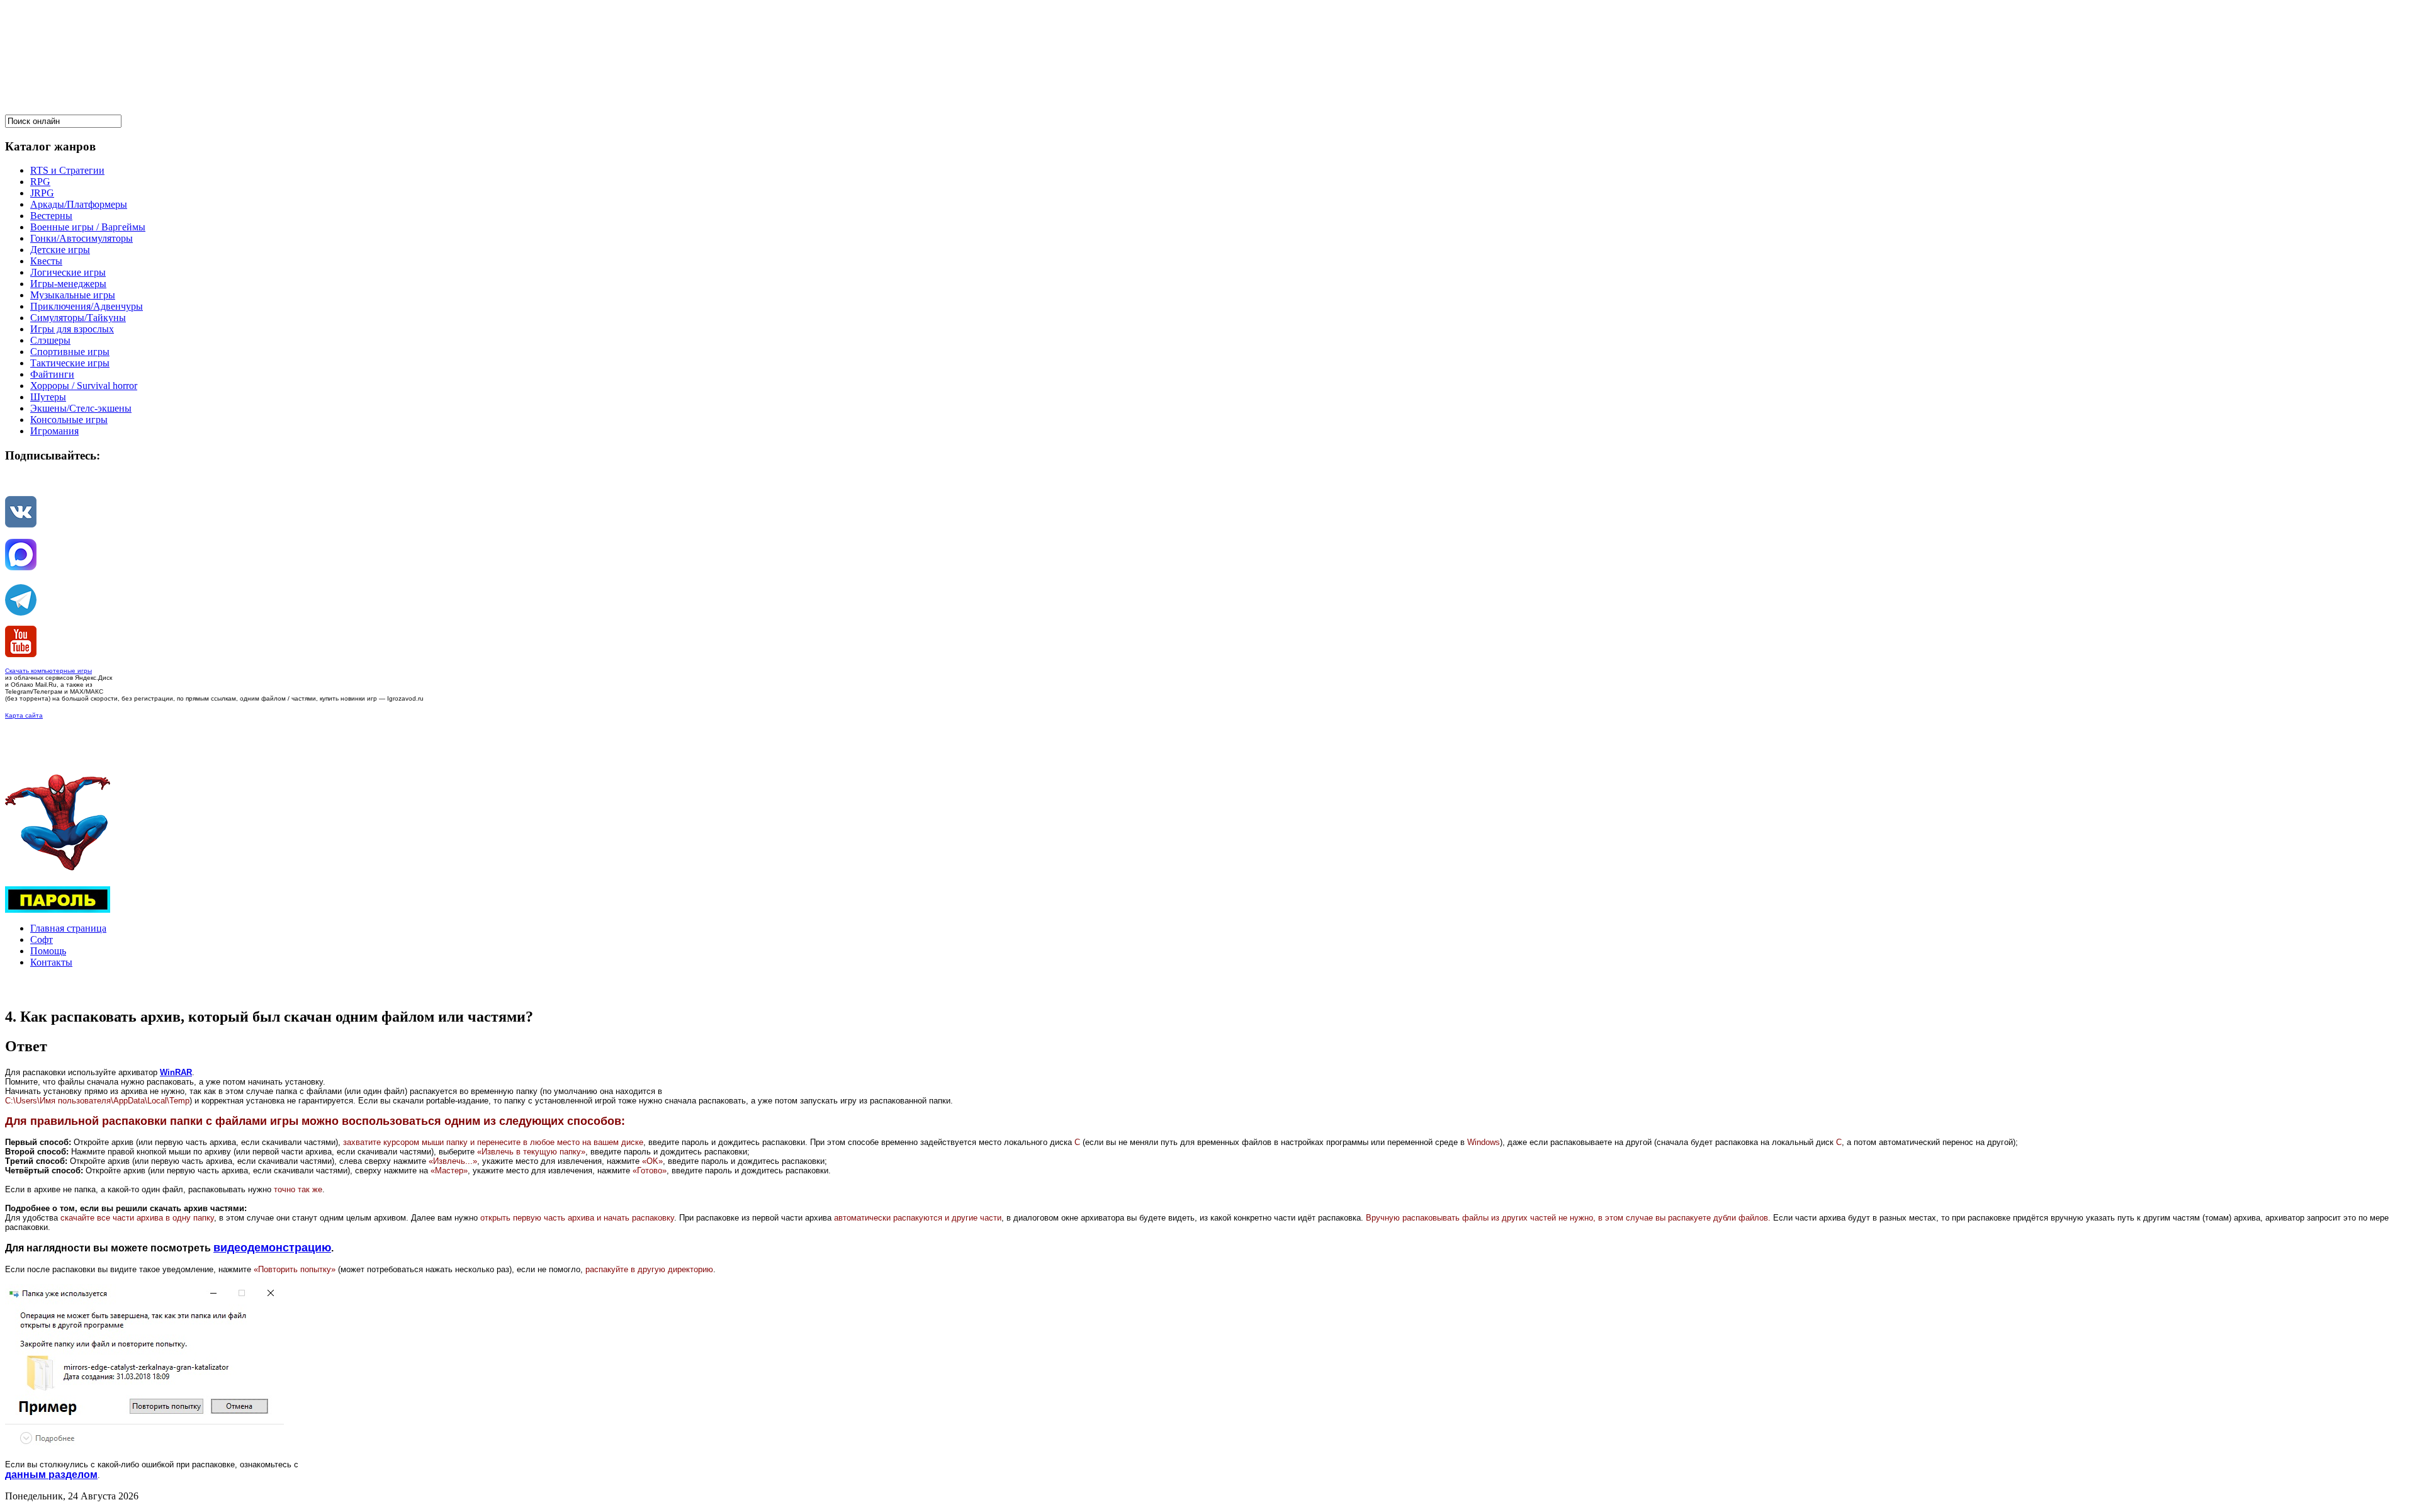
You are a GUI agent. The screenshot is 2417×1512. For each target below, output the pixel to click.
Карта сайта (24, 715)
